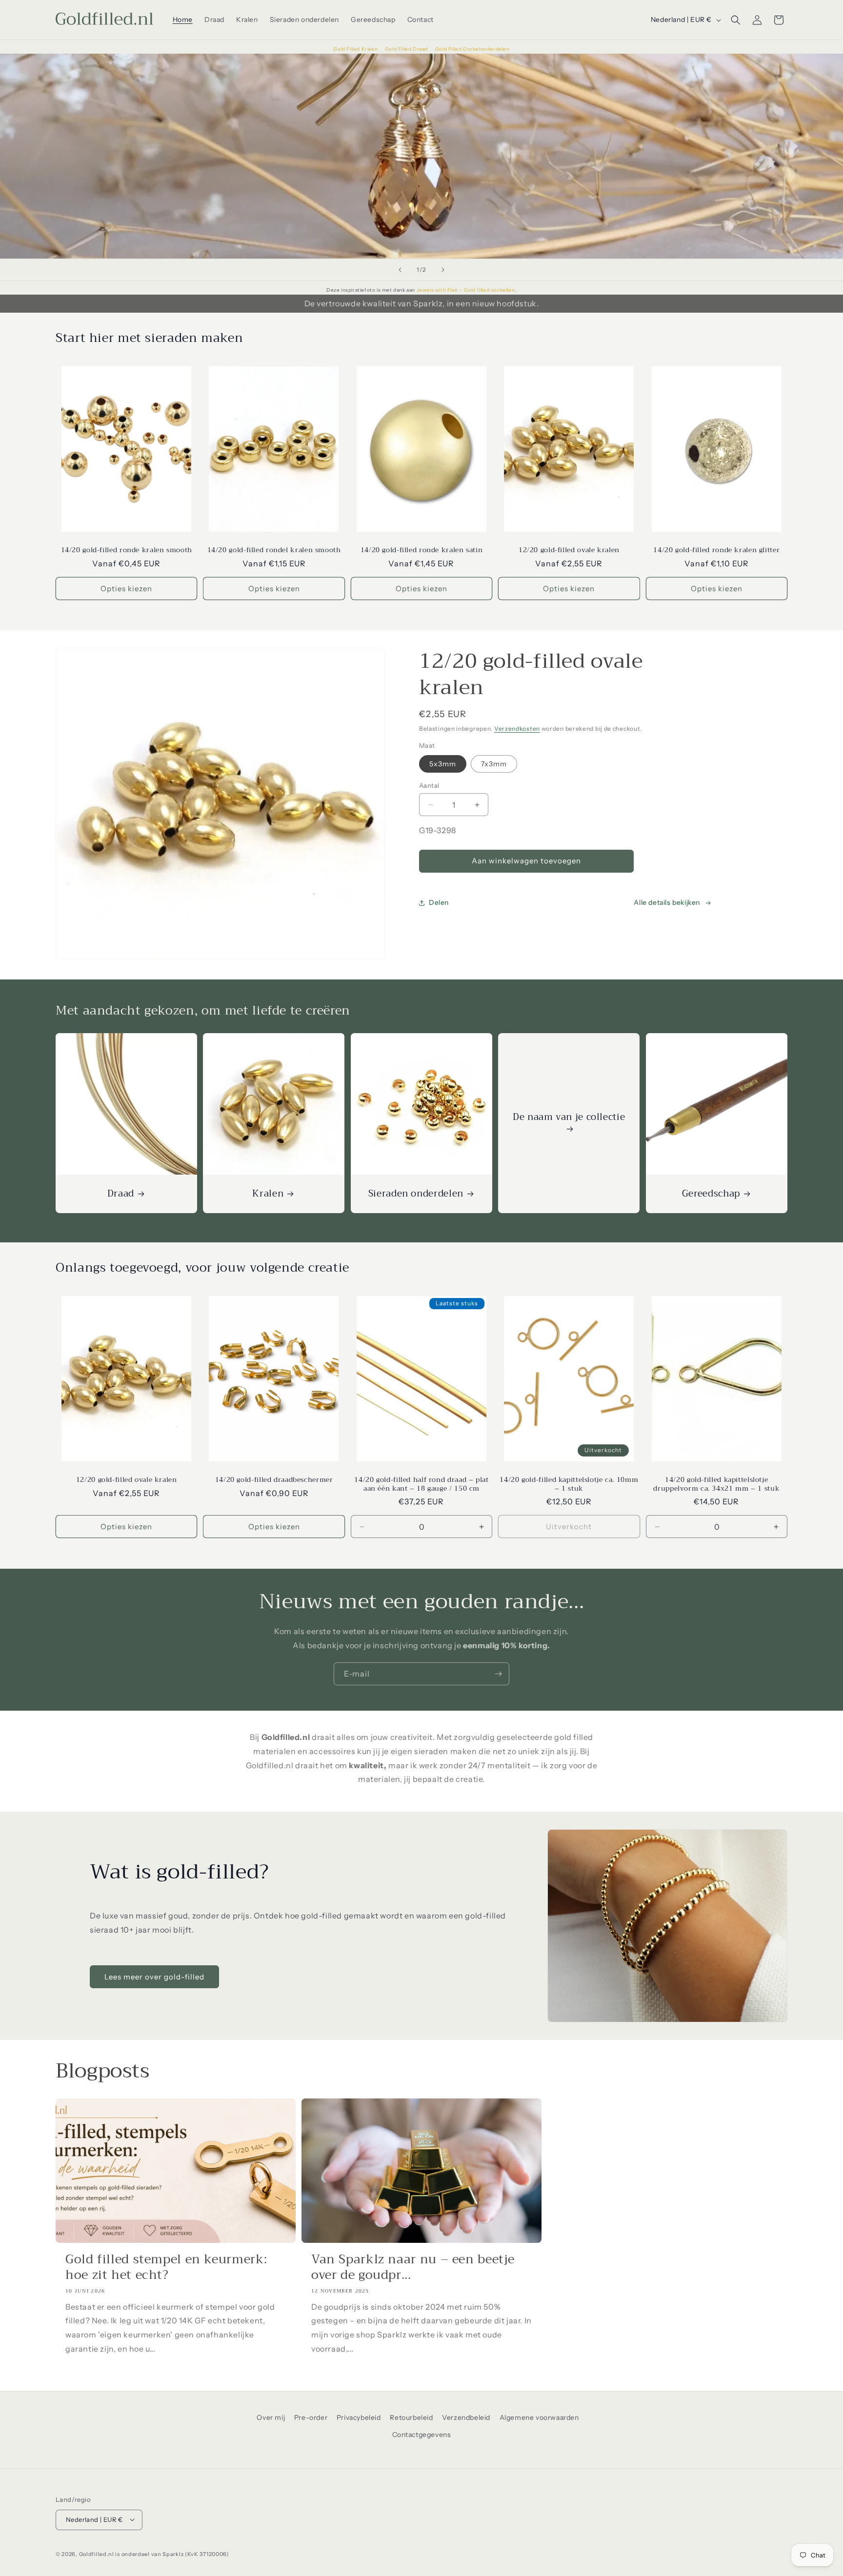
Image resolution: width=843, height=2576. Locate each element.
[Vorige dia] (400, 270)
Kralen (268, 1194)
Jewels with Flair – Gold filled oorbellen (466, 290)
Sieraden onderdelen (416, 1194)
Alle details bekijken (667, 903)
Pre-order (311, 2417)
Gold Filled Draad (407, 49)
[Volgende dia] (443, 270)
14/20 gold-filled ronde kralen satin (422, 550)
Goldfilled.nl (97, 2554)
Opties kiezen (126, 589)
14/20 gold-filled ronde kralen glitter (716, 550)
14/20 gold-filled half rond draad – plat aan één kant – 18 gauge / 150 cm (421, 1484)
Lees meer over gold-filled (154, 1976)
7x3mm (494, 764)
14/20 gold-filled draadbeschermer (274, 1480)
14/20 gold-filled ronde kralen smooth (127, 550)
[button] (736, 20)
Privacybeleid (359, 2417)
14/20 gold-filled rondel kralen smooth (274, 550)
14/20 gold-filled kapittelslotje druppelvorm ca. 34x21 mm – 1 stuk (716, 1484)
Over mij (271, 2417)
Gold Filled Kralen (356, 49)
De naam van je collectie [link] (569, 1118)
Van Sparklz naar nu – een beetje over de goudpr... (413, 2267)
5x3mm (443, 764)
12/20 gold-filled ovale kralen (569, 550)
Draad (121, 1194)
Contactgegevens (422, 2435)
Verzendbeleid (466, 2417)
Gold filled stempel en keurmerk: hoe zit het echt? (166, 2267)
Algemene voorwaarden (539, 2417)
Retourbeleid (411, 2417)
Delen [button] (439, 903)
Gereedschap (711, 1194)
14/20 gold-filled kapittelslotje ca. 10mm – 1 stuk (569, 1484)
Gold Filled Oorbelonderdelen (472, 49)
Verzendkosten (517, 729)
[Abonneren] (498, 1674)
